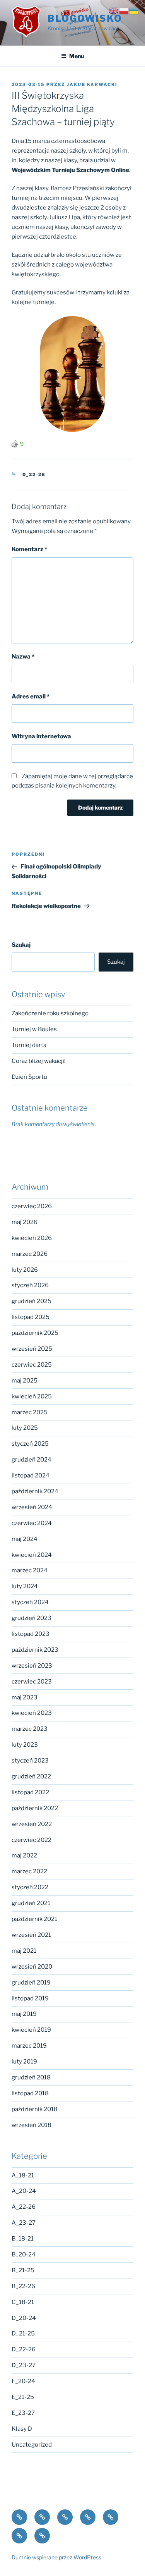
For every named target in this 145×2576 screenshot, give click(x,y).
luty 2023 (25, 1745)
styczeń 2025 (30, 1444)
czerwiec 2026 (32, 1206)
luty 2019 (24, 2062)
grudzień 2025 (32, 1301)
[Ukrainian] (134, 10)
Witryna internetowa (41, 736)
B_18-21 (23, 2239)
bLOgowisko (85, 18)
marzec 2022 (29, 1871)
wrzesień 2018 (32, 2125)
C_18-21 (23, 2302)
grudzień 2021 (31, 1903)
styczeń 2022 (30, 1887)
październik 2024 (35, 1491)
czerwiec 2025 (32, 1365)
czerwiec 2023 (32, 1682)
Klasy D (22, 2429)
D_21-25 (23, 2334)
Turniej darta (29, 1045)
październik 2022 (35, 1808)
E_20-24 (23, 2381)
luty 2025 (25, 1428)
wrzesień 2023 (32, 1666)
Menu (77, 56)
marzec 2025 (30, 1412)
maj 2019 (24, 2014)
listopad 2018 (30, 2093)
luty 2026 (25, 1270)
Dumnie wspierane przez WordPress (56, 2557)
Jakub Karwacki (92, 84)
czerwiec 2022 (32, 1840)
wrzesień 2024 (32, 1507)
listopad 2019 (30, 1998)
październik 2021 (34, 1919)
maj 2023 (25, 1697)
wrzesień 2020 (32, 1967)
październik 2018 (35, 2109)
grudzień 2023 (32, 1618)
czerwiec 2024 (32, 1523)
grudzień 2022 (31, 1776)
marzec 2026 (30, 1254)
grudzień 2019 (31, 1983)
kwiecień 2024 (32, 1555)
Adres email (31, 696)
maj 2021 (24, 1951)
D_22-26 (34, 475)
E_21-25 (23, 2397)
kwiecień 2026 (32, 1238)
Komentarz (29, 549)
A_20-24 (24, 2191)
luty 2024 (25, 1586)
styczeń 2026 (30, 1285)
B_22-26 (23, 2286)
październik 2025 (35, 1333)
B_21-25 (23, 2270)
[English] (114, 10)
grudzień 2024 (32, 1460)
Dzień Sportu (29, 1077)
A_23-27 (24, 2223)
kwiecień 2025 (32, 1396)
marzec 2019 (29, 2046)
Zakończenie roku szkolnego (50, 1013)
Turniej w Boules (34, 1029)
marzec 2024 (30, 1570)
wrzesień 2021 (31, 1935)
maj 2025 (25, 1381)
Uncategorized (32, 2445)
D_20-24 (24, 2318)
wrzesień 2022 (32, 1824)
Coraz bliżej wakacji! (39, 1061)
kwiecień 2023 (32, 1713)
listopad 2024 (31, 1475)
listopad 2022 (30, 1792)
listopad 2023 (31, 1634)
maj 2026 (25, 1222)
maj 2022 (24, 1855)
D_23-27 (24, 2365)
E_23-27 (23, 2413)
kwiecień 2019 (31, 2030)
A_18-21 (23, 2175)
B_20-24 (24, 2254)
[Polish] (124, 10)
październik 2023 (35, 1650)
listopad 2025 (31, 1317)
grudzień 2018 (31, 2077)
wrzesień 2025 (32, 1349)
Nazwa (23, 657)
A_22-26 (24, 2207)
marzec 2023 (30, 1729)
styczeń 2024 (30, 1602)
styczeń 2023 (30, 1761)
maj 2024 (25, 1539)
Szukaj (21, 945)
